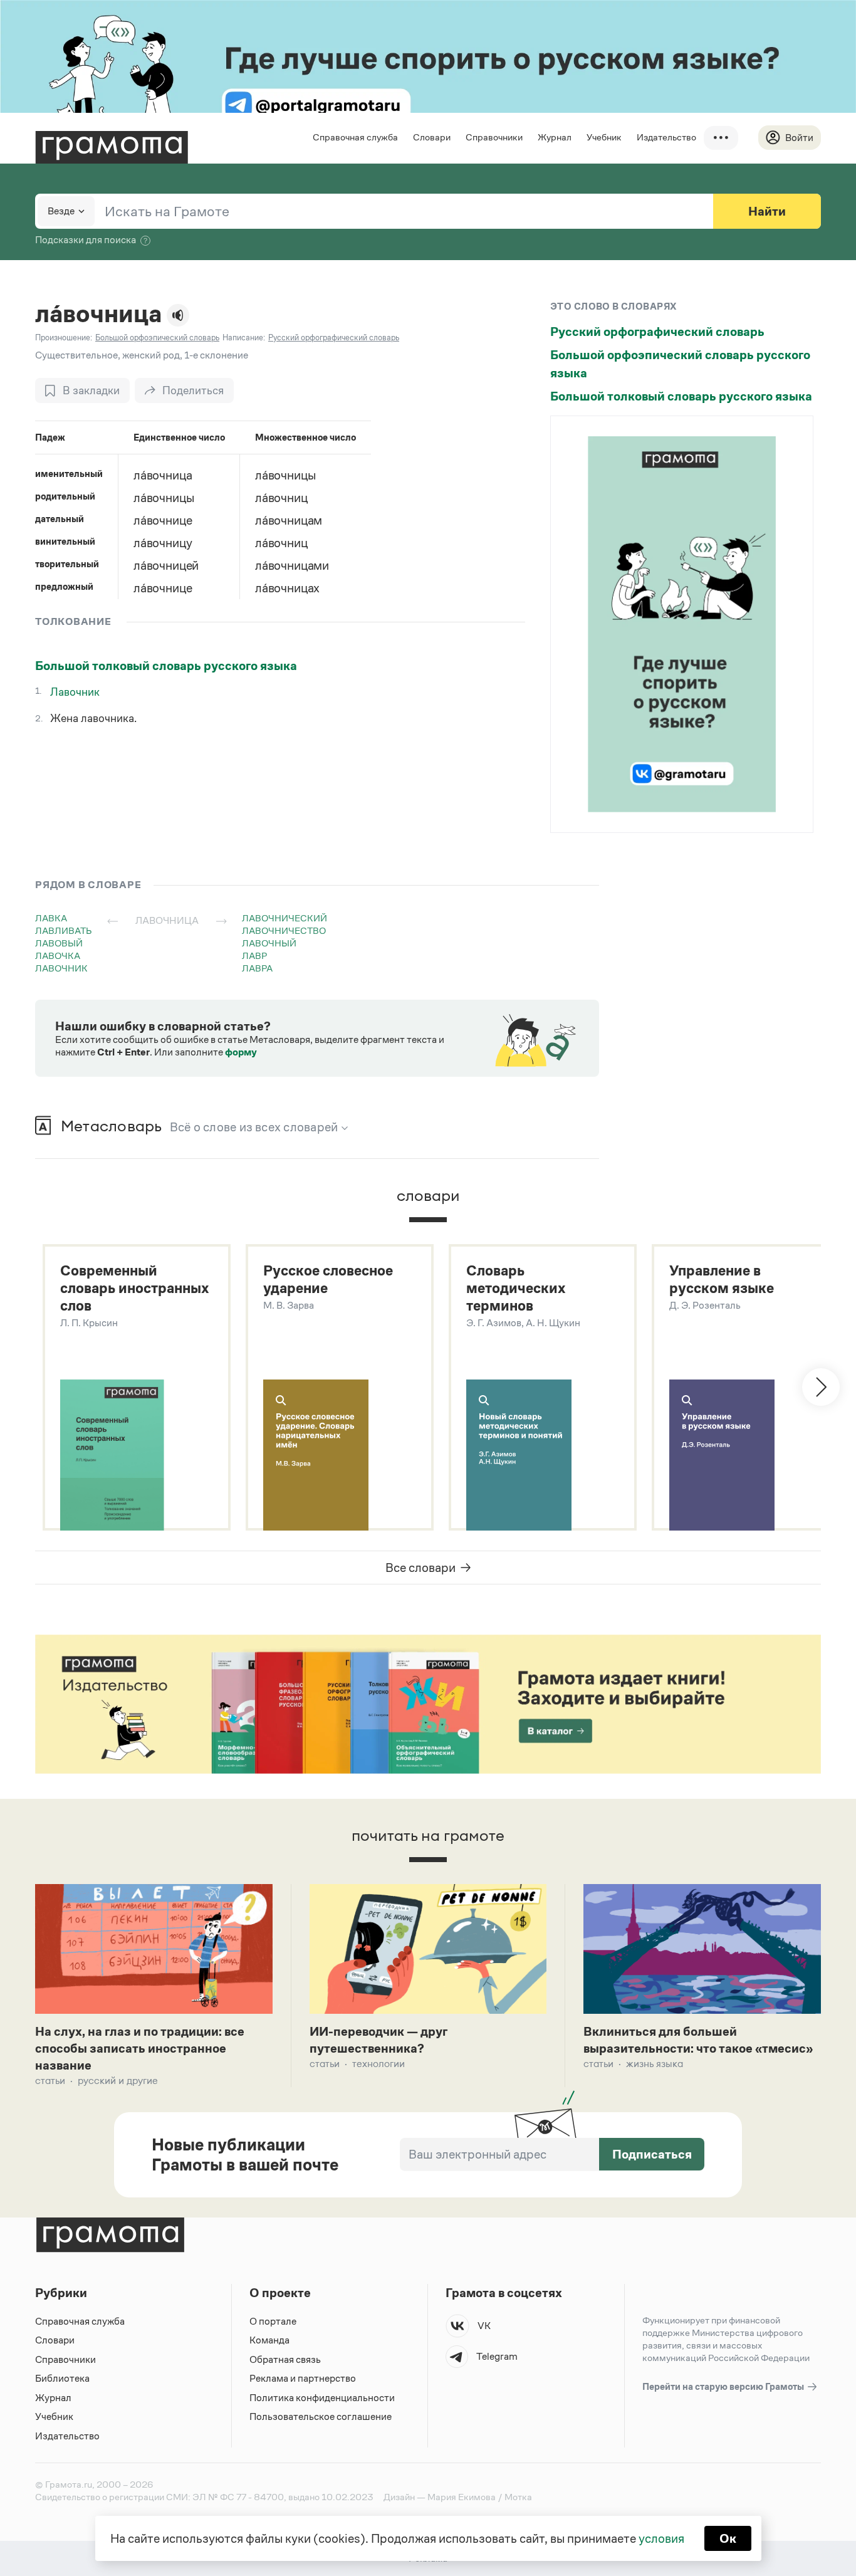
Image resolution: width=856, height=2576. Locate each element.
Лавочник (75, 692)
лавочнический (284, 918)
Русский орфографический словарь (657, 332)
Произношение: (64, 338)
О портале (273, 2321)
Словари (432, 137)
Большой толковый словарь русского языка (166, 666)
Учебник (604, 137)
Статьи (50, 2081)
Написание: (244, 338)
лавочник (61, 968)
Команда (269, 2340)
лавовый (59, 943)
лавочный (269, 943)
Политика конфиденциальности (322, 2398)
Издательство (666, 137)
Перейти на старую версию (724, 2386)
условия (661, 2538)
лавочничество (284, 930)
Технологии (378, 2064)
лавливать (64, 930)
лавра (257, 968)
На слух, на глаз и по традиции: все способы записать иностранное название (140, 2048)
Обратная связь (285, 2359)
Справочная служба (355, 137)
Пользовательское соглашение (321, 2416)
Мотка (518, 2497)
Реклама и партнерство (303, 2378)
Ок (728, 2538)
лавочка (58, 956)
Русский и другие (118, 2081)
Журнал (555, 137)
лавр (254, 956)
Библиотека (62, 2378)
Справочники (494, 137)
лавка (51, 918)
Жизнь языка (655, 2064)
